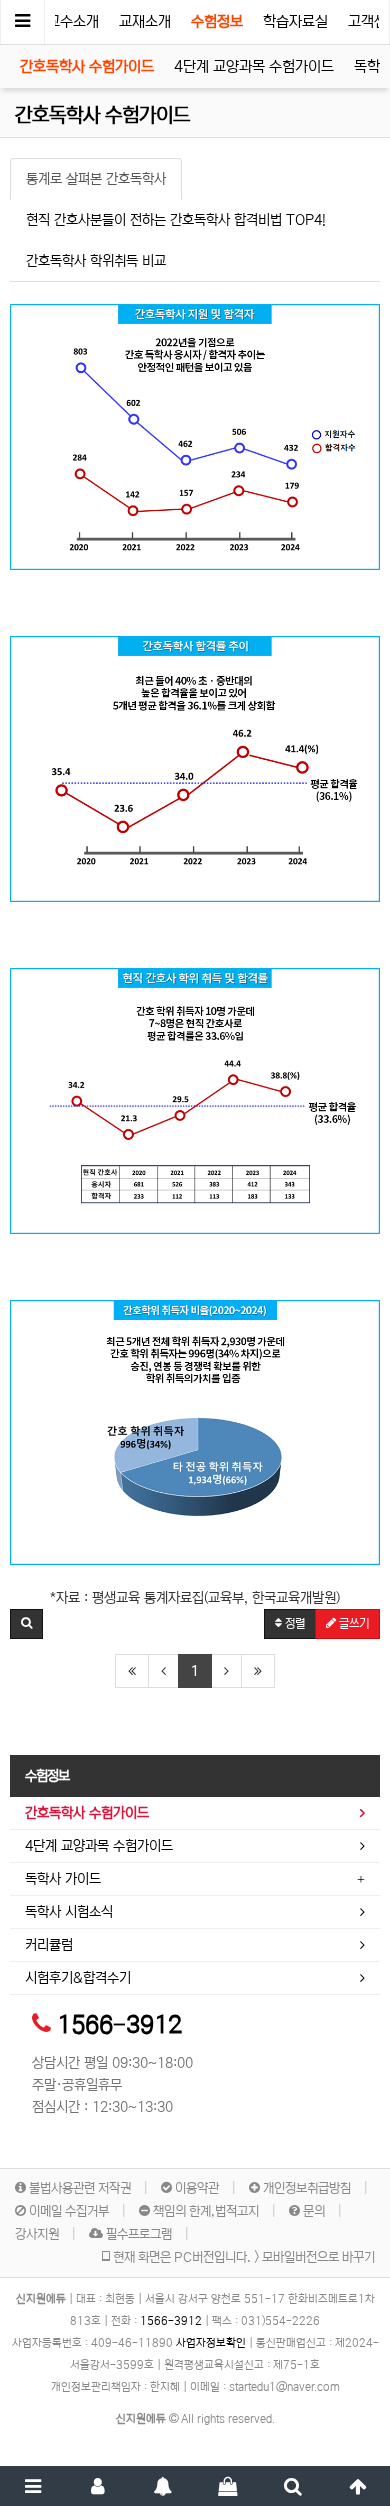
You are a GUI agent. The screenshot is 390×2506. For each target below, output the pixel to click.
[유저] (97, 2486)
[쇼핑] (227, 2486)
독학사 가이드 (63, 1879)
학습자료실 (295, 21)
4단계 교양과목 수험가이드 (254, 66)
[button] (26, 1624)
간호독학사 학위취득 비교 (96, 261)
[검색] (292, 2486)
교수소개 (73, 21)
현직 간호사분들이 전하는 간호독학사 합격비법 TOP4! (176, 220)
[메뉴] (32, 2486)
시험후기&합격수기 (78, 1978)
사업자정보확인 (211, 2343)
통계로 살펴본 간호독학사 (96, 179)
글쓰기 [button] (352, 1623)
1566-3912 (119, 2025)
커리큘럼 (49, 1945)
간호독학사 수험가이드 (87, 66)
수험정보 (217, 21)
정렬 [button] (293, 1623)
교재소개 (145, 21)
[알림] (162, 2486)
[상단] (357, 2486)
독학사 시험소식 (69, 1912)
